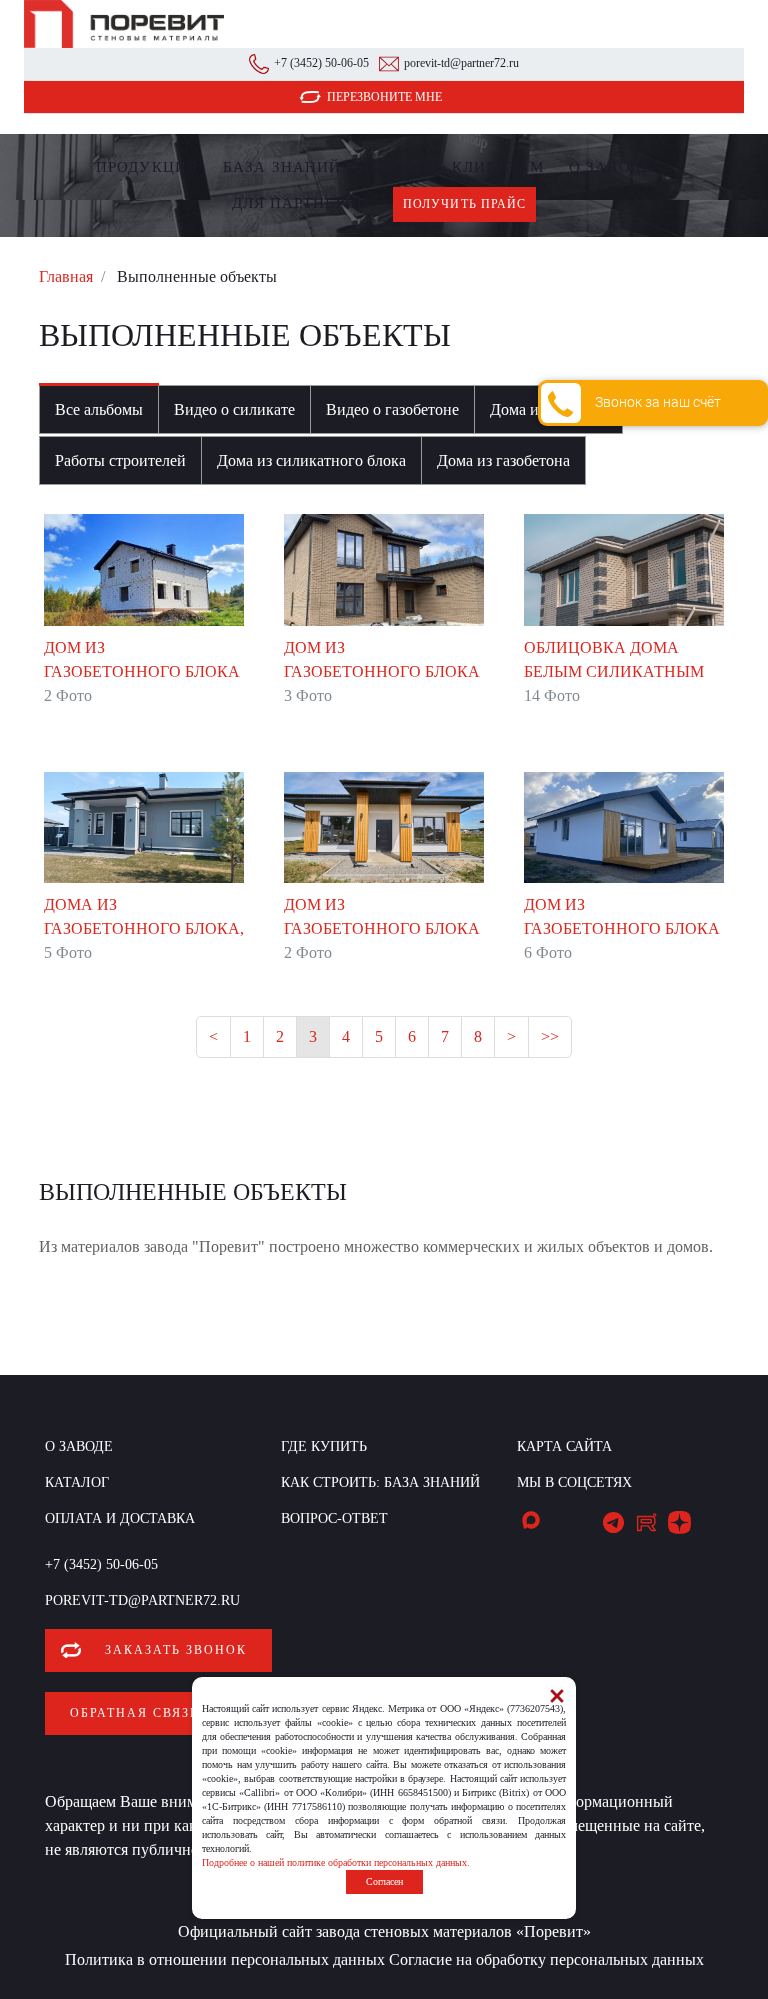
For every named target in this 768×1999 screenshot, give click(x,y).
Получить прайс (464, 204)
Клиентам (498, 167)
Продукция (147, 167)
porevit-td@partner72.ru (461, 63)
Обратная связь (134, 1713)
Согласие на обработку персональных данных (546, 1959)
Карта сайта (564, 1446)
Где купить (396, 167)
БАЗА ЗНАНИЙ (282, 167)
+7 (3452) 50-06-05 (321, 63)
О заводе (610, 167)
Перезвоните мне (384, 97)
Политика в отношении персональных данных (225, 1959)
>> (550, 1036)
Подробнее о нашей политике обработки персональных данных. (336, 1862)
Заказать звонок (176, 1650)
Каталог (77, 1482)
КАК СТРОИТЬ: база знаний (380, 1482)
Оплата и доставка (120, 1518)
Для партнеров (300, 203)
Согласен (384, 1881)
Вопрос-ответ (334, 1518)
